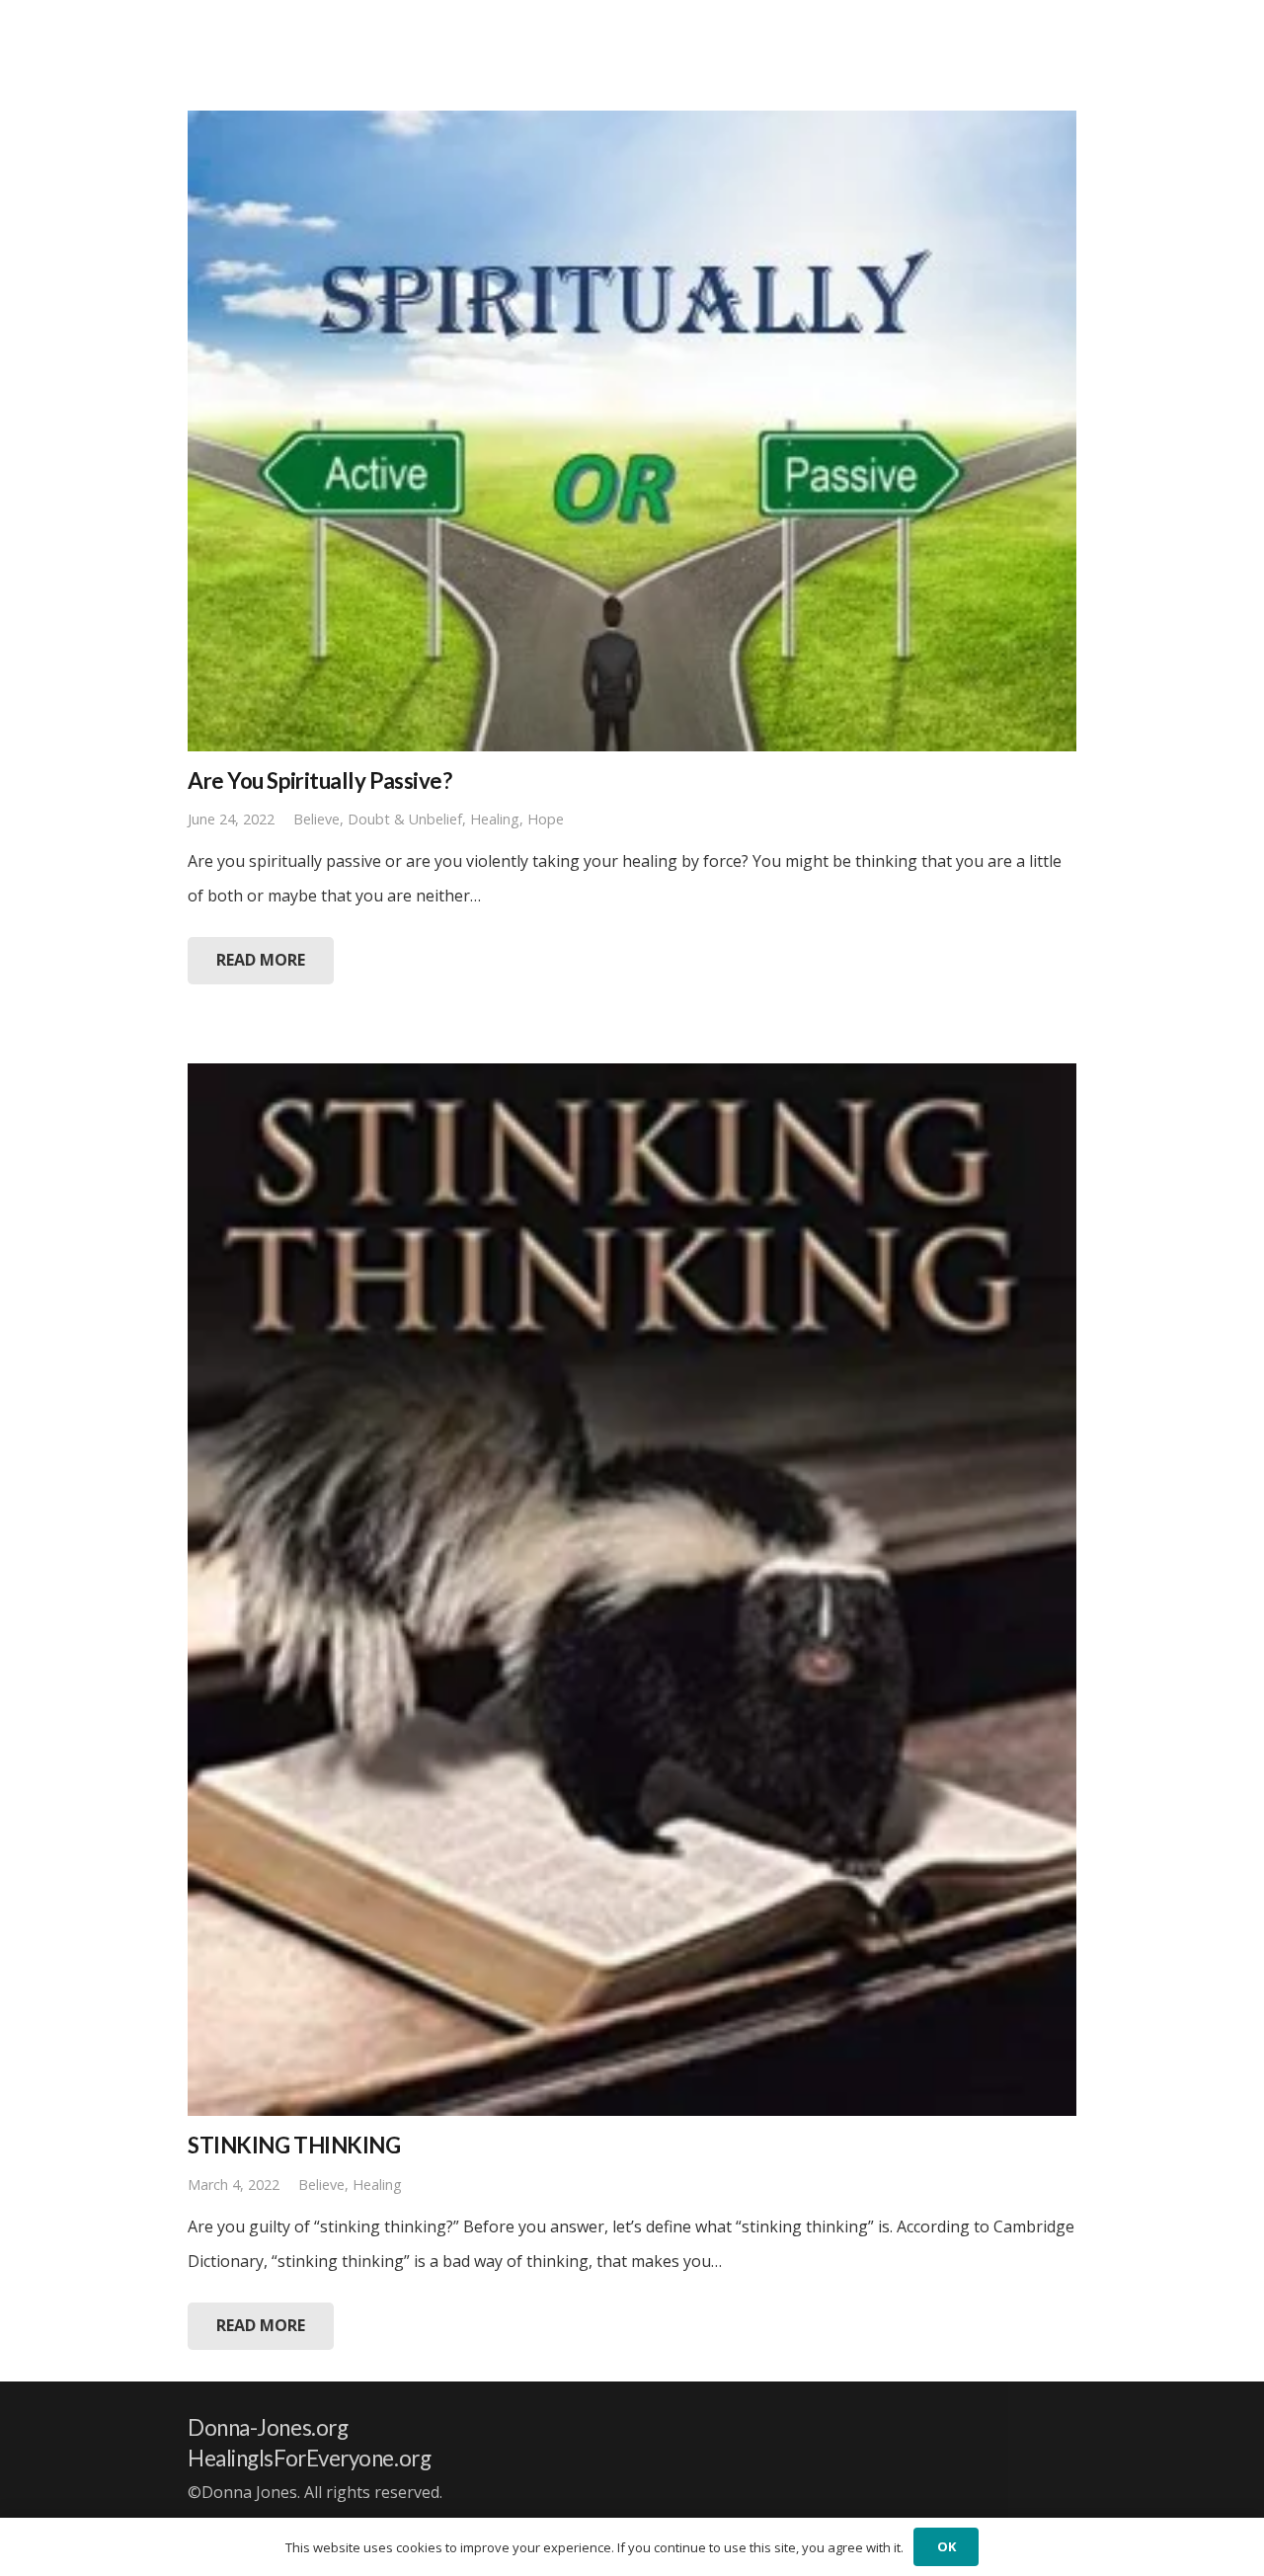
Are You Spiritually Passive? (319, 781)
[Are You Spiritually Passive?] (632, 431)
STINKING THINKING (294, 2145)
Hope (546, 819)
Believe (316, 819)
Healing (495, 819)
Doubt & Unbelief (405, 819)
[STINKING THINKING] (632, 1590)
